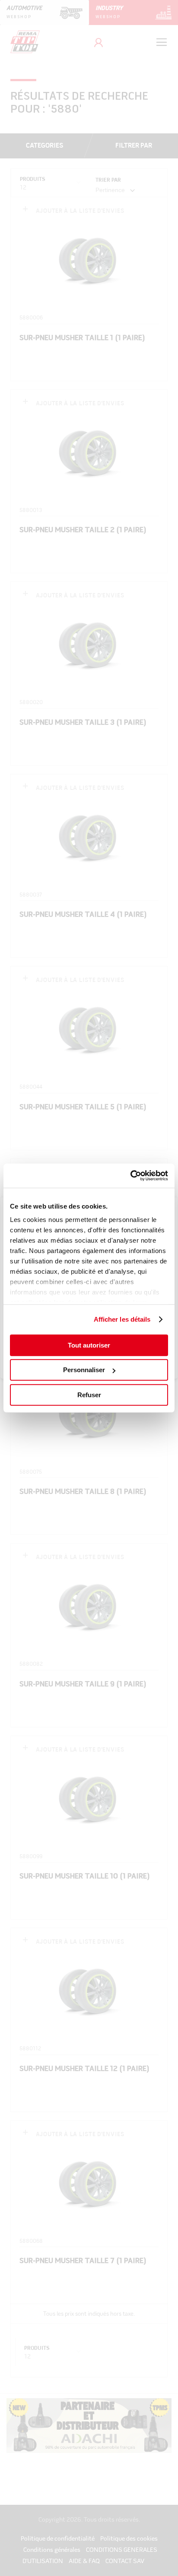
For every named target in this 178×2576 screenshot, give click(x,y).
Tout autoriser (89, 1345)
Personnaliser (84, 1370)
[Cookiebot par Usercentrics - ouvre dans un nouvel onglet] (130, 1176)
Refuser (89, 1394)
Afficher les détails (122, 1319)
